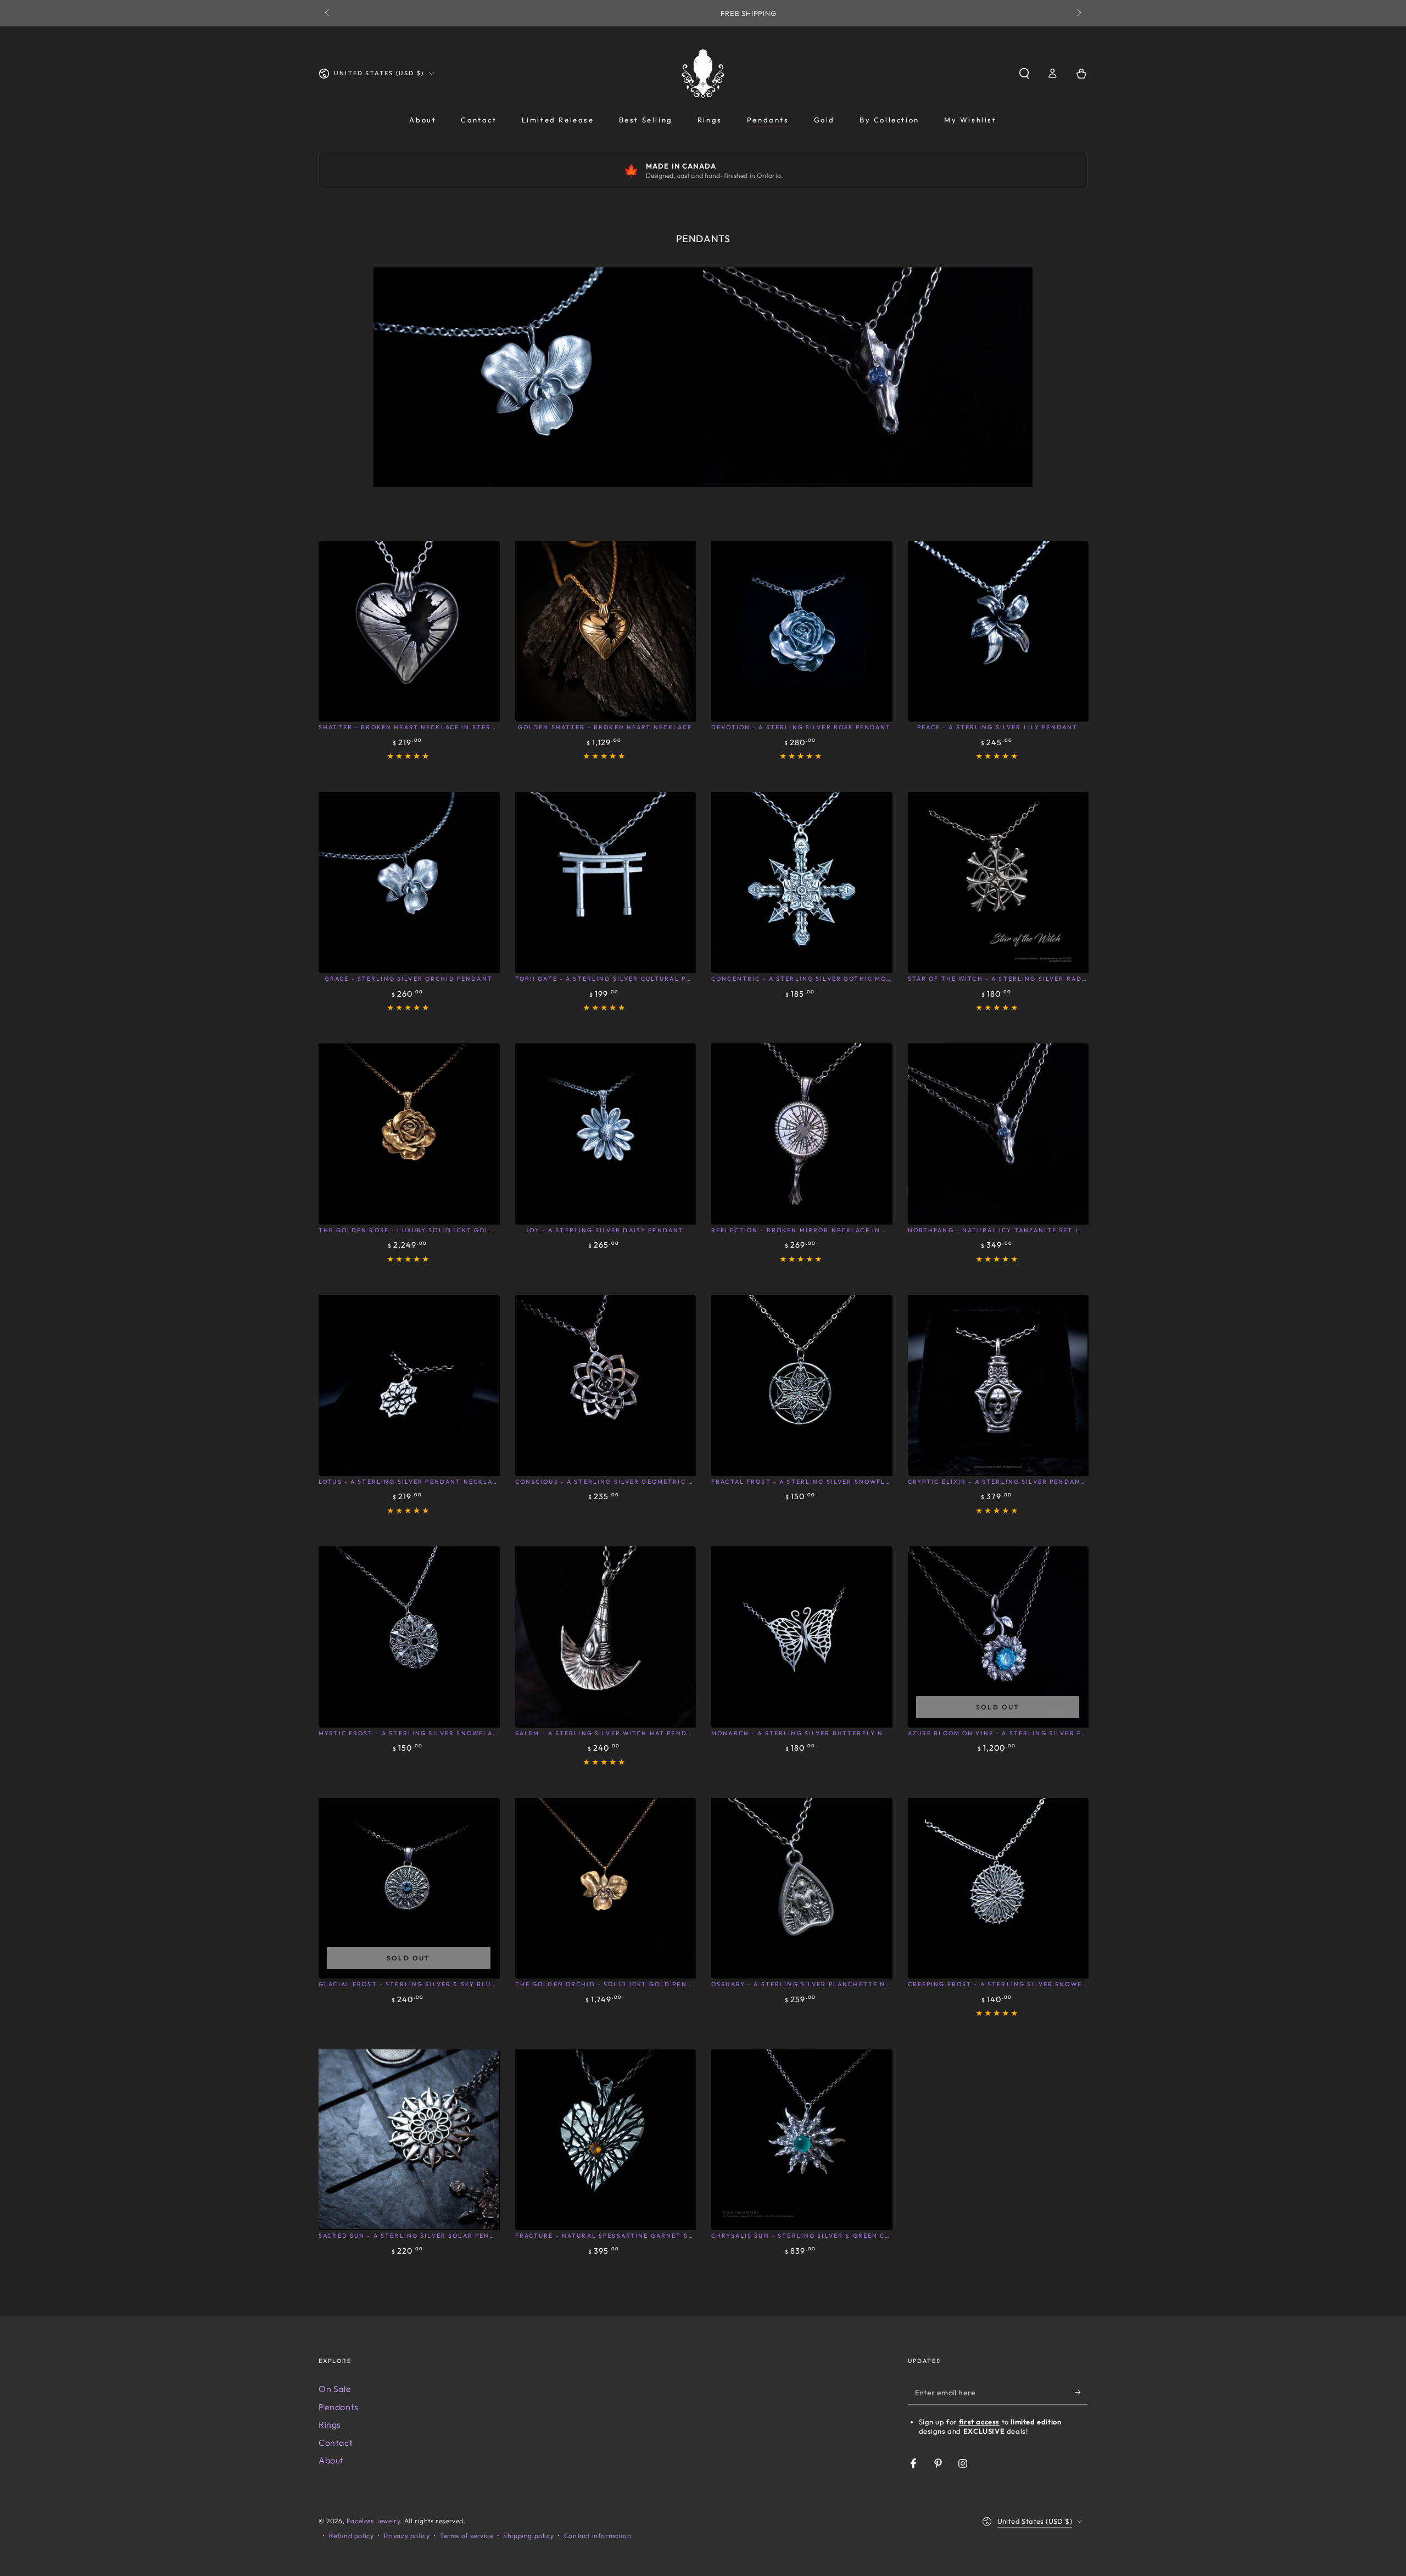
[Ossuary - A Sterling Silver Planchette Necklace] (801, 1888)
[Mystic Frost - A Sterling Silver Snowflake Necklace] (409, 1636)
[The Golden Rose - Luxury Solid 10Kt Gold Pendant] (409, 1133)
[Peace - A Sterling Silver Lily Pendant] (998, 631)
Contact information (598, 2536)
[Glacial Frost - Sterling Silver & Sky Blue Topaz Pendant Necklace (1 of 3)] (409, 1888)
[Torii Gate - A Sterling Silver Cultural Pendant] (605, 882)
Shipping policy (528, 2536)
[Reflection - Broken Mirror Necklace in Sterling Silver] (801, 1133)
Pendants (339, 2407)
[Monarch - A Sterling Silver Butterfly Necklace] (801, 1636)
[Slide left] (328, 13)
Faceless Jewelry (373, 2521)
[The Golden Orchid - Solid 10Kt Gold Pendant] (605, 1888)
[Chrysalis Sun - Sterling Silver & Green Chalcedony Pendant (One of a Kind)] (801, 2139)
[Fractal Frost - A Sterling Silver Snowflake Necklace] (801, 1385)
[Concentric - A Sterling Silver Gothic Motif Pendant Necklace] (801, 882)
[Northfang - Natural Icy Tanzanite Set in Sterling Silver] (998, 1133)
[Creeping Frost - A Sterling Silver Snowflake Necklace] (998, 1888)
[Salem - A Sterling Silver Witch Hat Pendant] (605, 1636)
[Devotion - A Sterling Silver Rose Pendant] (801, 631)
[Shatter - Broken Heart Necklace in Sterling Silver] (409, 631)
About (331, 2460)
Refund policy (351, 2536)
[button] (1024, 74)
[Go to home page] (703, 74)
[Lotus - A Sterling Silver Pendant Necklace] (409, 1385)
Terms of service (467, 2536)
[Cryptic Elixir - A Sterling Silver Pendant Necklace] (998, 1385)
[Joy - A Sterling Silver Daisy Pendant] (605, 1133)
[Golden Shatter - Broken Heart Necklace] (605, 631)
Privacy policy (407, 2536)
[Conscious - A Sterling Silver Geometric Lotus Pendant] (605, 1385)
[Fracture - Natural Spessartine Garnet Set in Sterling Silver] (605, 2139)
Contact (336, 2443)
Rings (330, 2424)
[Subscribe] (1081, 2392)
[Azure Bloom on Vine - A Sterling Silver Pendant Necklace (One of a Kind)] (998, 1636)
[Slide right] (1078, 13)
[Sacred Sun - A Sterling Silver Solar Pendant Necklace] (409, 2139)
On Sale (335, 2389)
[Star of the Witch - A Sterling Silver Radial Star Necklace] (998, 882)
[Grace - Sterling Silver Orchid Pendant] (409, 882)
